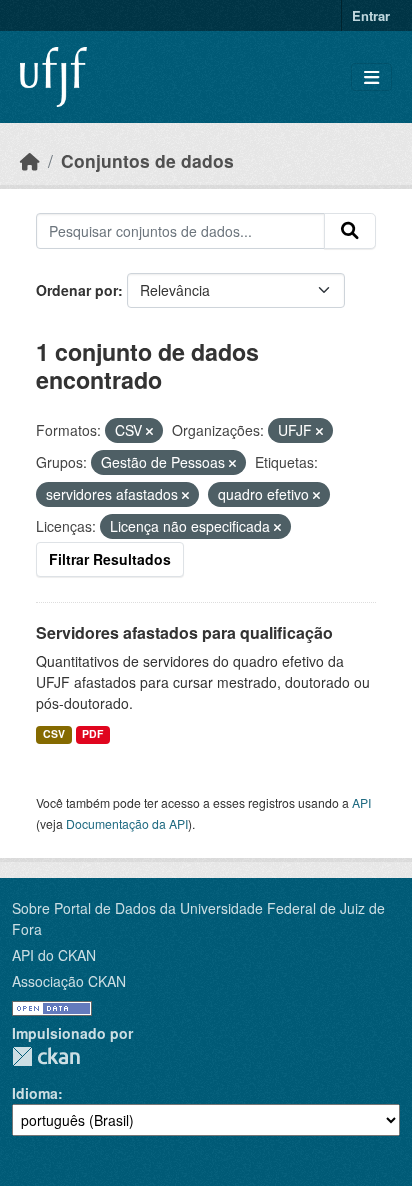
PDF (92, 733)
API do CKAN (54, 955)
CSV (54, 733)
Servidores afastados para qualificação (184, 632)
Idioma (35, 1093)
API (361, 802)
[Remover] (149, 431)
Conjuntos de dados (147, 160)
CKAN (46, 1056)
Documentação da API (127, 823)
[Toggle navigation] (371, 77)
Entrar (371, 15)
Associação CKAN (69, 981)
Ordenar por (77, 290)
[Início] (30, 160)
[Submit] (350, 231)
